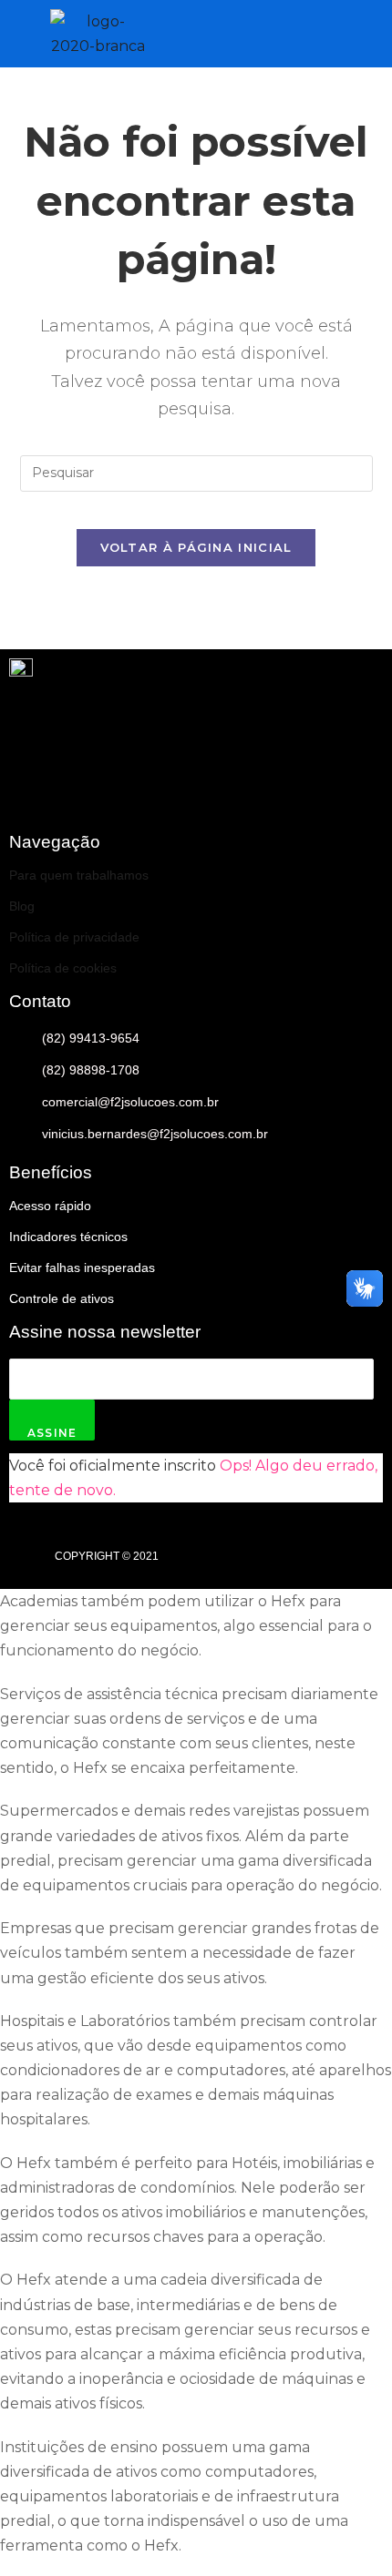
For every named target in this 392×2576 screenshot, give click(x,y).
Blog (22, 906)
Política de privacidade (74, 937)
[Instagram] (360, 792)
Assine (52, 1433)
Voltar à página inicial (196, 547)
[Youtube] (310, 792)
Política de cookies (63, 968)
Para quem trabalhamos (79, 875)
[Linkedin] (260, 792)
